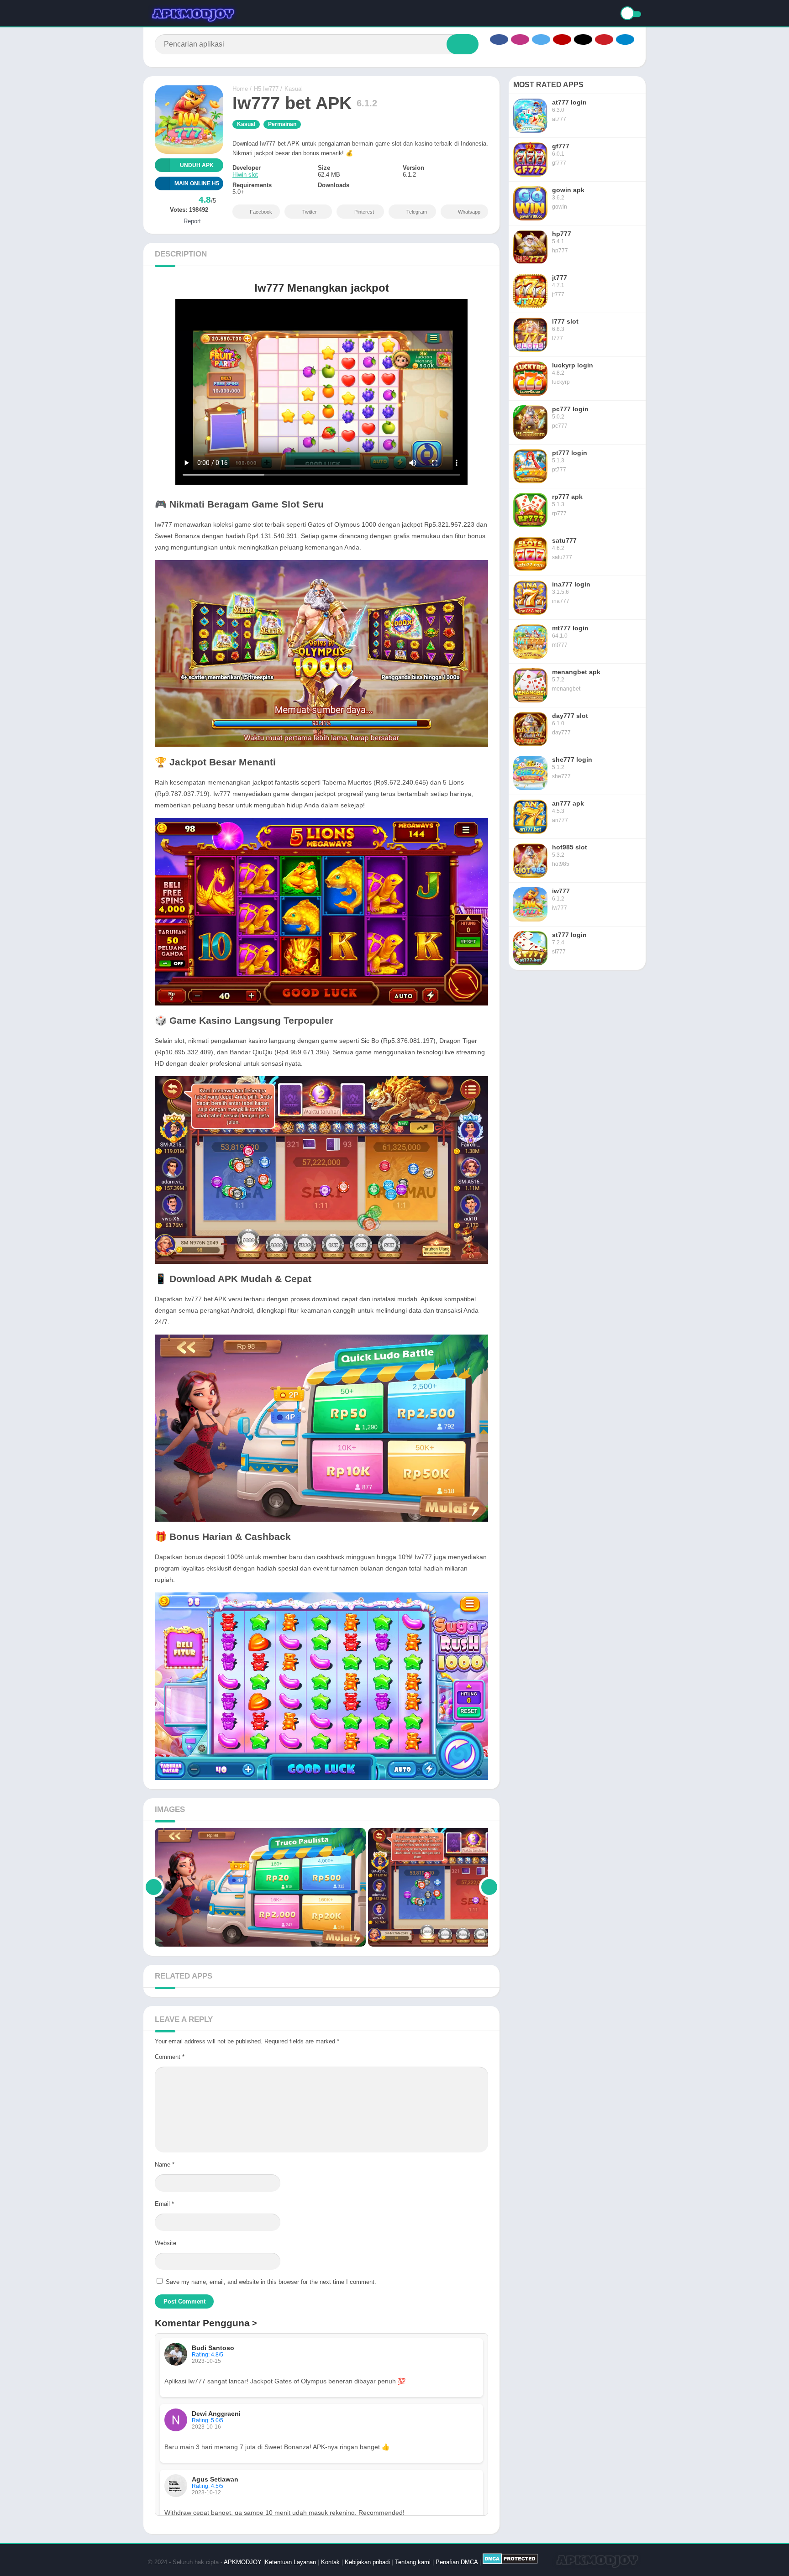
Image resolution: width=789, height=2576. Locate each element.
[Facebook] (499, 39)
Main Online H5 (197, 183)
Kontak (330, 2562)
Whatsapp (469, 212)
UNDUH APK (197, 165)
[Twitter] (541, 39)
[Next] (489, 1887)
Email (164, 2204)
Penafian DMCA (457, 2562)
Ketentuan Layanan (290, 2562)
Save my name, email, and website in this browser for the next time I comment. (271, 2282)
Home (240, 89)
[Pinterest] (604, 39)
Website (166, 2243)
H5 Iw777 (266, 89)
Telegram (417, 212)
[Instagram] (520, 39)
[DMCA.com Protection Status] (510, 2562)
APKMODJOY (243, 2562)
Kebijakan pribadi (367, 2562)
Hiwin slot (245, 175)
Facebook (261, 212)
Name (165, 2165)
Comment (170, 2057)
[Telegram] (625, 39)
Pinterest (364, 212)
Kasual (294, 89)
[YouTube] (562, 39)
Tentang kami (413, 2562)
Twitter (310, 212)
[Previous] (154, 1887)
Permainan (282, 124)
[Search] (463, 44)
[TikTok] (583, 39)
